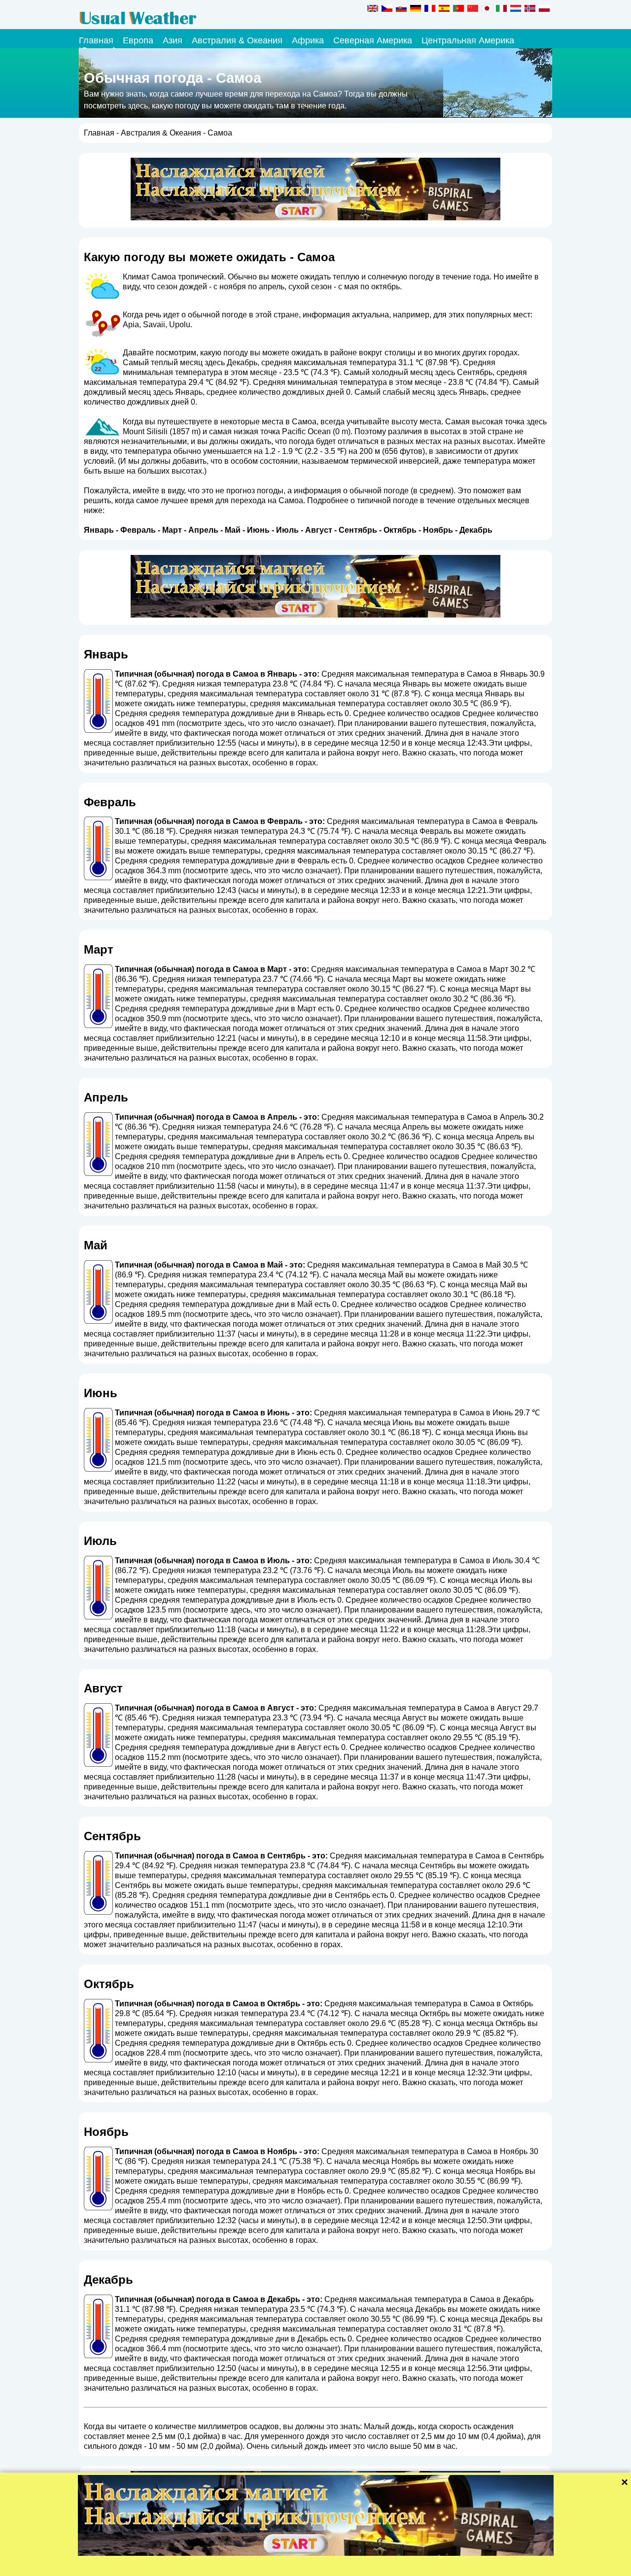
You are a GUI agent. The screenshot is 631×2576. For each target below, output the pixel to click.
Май (233, 530)
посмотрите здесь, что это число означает (255, 723)
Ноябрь (438, 530)
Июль (287, 530)
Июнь (258, 530)
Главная (96, 40)
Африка (308, 40)
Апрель (203, 530)
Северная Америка (373, 40)
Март (172, 530)
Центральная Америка (468, 40)
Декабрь (476, 530)
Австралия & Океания (237, 40)
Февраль (138, 530)
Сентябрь (358, 530)
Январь (99, 530)
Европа (138, 40)
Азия (173, 40)
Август (319, 530)
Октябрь (400, 530)
